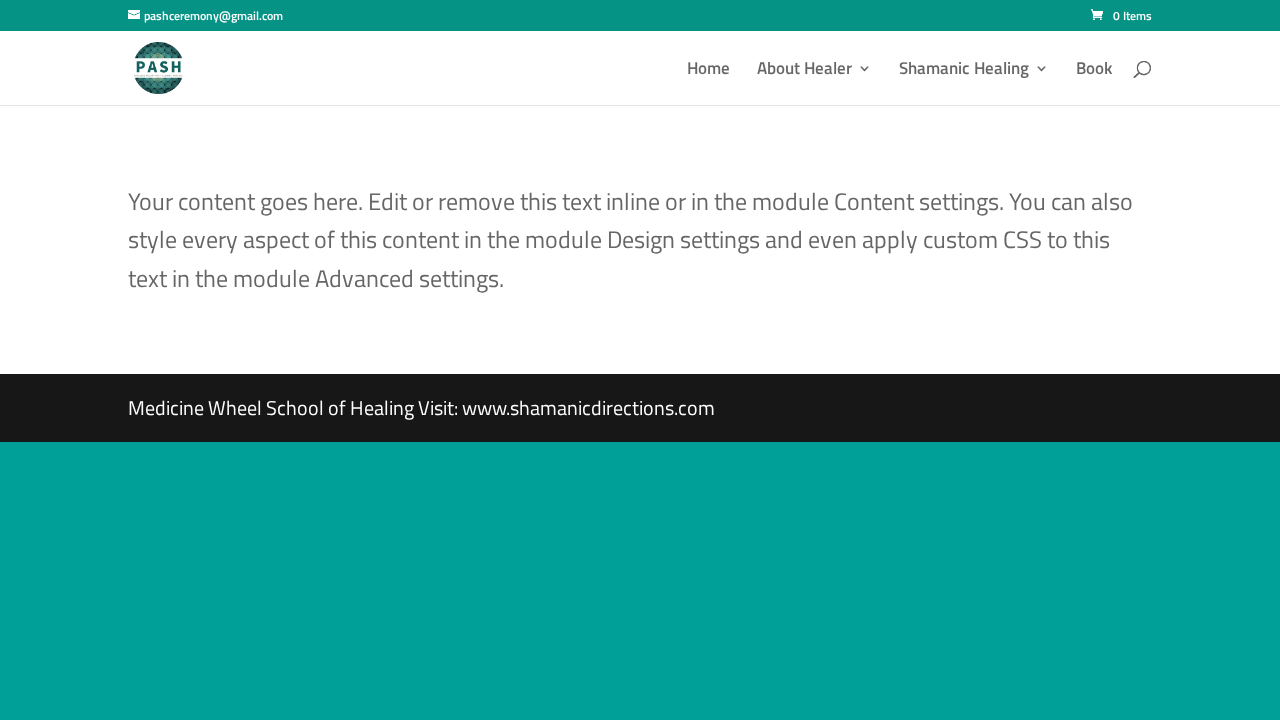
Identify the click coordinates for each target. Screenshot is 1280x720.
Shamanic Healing (964, 71)
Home (708, 71)
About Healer (804, 71)
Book (1094, 71)
